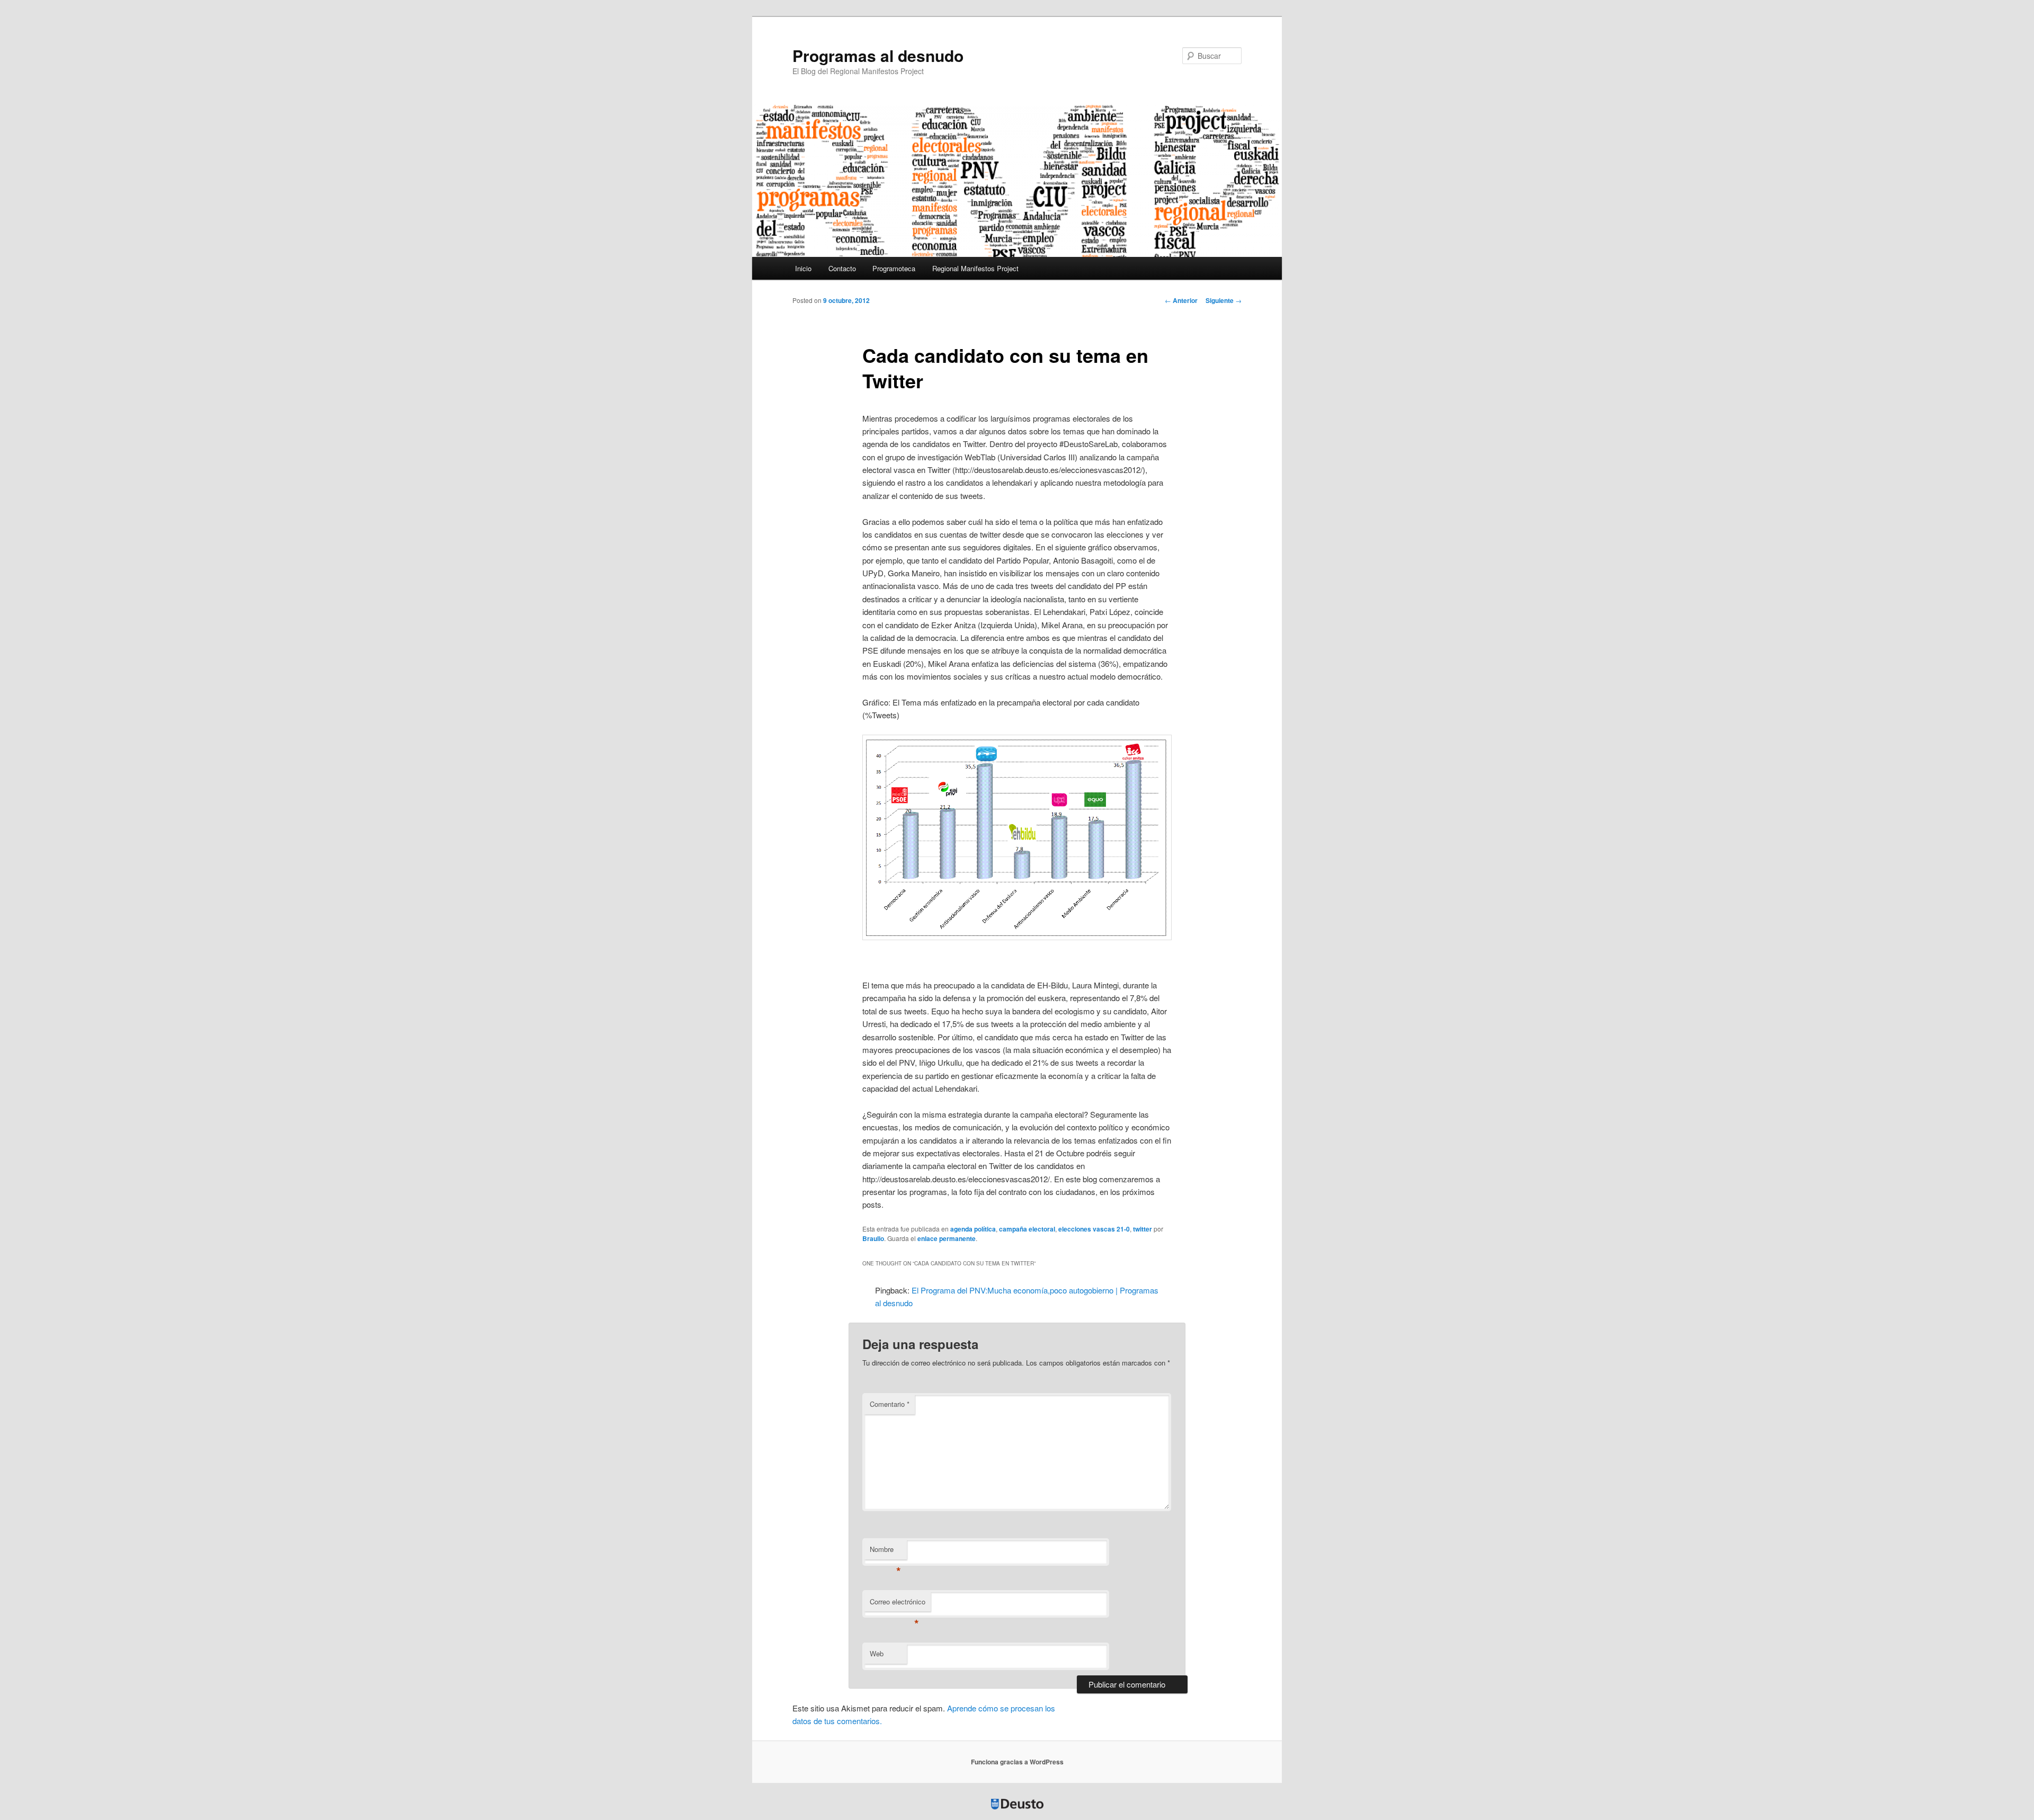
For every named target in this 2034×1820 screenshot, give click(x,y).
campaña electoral (1027, 1229)
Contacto (842, 268)
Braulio (873, 1238)
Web (877, 1653)
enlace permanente (947, 1238)
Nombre (885, 1552)
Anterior (1181, 300)
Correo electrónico (898, 1604)
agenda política (973, 1229)
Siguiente (1224, 300)
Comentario (890, 1404)
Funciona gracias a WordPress (1017, 1762)
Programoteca (894, 268)
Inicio (803, 268)
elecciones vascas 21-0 (1094, 1229)
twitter (1143, 1229)
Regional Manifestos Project (975, 268)
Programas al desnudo (878, 55)
